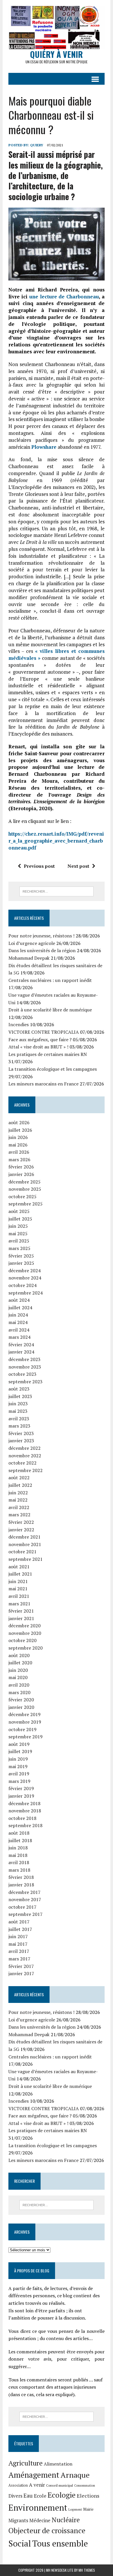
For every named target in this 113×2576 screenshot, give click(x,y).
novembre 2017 (25, 1899)
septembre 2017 (25, 1914)
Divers (15, 2496)
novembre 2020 (25, 1633)
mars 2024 (19, 1337)
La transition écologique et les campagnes (53, 1069)
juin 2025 (18, 1226)
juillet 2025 (20, 1219)
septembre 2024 (25, 1293)
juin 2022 (18, 1493)
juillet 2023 (20, 1396)
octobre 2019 (22, 1729)
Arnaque (75, 2475)
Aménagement (34, 2475)
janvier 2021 (21, 1618)
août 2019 (19, 1744)
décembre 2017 (24, 1892)
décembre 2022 (24, 1448)
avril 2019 (19, 1774)
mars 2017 (19, 1959)
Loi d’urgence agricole (32, 943)
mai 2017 (18, 1944)
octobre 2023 (22, 1374)
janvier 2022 (21, 1530)
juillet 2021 (20, 1574)
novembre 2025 (25, 1189)
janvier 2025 (21, 1263)
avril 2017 (19, 1951)
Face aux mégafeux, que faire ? (40, 1039)
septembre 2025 (25, 1204)
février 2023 (21, 1433)
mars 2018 (19, 1870)
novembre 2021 (25, 1544)
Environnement (38, 2507)
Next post (78, 866)
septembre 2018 (25, 1825)
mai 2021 (18, 1589)
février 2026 (21, 1167)
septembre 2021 (25, 1559)
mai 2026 (18, 1145)
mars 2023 (19, 1426)
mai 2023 (18, 1411)
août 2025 (19, 1211)
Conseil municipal (60, 2485)
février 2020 (21, 1700)
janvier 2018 (21, 1885)
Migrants (18, 2520)
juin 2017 (18, 1936)
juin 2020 (18, 1670)
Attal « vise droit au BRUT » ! (38, 1047)
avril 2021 (19, 1596)
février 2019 (21, 1788)
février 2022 (21, 1522)
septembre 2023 (25, 1382)
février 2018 (21, 1877)
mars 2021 (19, 1604)
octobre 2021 (22, 1552)
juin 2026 (18, 1137)
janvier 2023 (21, 1441)
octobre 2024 (22, 1285)
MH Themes (87, 2570)
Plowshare (44, 447)
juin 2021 (18, 1581)
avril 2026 (19, 1152)
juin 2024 (18, 1315)
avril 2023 (19, 1419)
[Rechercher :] (57, 891)
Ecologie (62, 2495)
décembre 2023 (24, 1359)
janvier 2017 (21, 1973)
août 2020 (19, 1655)
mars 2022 (19, 1515)
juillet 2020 (20, 1663)
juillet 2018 (20, 1840)
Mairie (88, 2509)
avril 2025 (19, 1241)
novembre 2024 (25, 1278)
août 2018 (19, 1833)
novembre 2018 (25, 1811)
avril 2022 (19, 1507)
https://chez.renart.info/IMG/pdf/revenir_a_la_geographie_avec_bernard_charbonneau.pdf (56, 841)
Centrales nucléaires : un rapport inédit (50, 980)
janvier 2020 (21, 1707)
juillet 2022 (20, 1485)
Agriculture (25, 2463)
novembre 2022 (25, 1456)
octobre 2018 (22, 1818)
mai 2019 (18, 1766)
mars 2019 (19, 1781)
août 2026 (19, 1122)
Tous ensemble (60, 2543)
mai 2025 (18, 1233)
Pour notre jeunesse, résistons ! (41, 936)
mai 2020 (18, 1677)
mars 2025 (19, 1248)
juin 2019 (18, 1759)
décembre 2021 (24, 1537)
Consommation (85, 2485)
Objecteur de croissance (47, 2530)
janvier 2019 (21, 1796)
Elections (88, 2496)
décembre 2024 (24, 1271)
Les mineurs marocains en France (43, 1084)
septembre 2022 (25, 1470)
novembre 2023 (25, 1367)
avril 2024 (19, 1330)
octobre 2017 (22, 1907)
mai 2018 (18, 1855)
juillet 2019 (20, 1751)
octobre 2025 (22, 1196)
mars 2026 (19, 1159)
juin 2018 (18, 1848)
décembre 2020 (24, 1626)
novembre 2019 (25, 1722)
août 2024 (19, 1300)
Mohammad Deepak (29, 958)
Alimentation (58, 2464)
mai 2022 (18, 1500)
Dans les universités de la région (42, 950)
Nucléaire (66, 2520)
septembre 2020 (25, 1648)
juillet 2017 (20, 1929)
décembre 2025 (24, 1182)
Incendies (19, 1024)
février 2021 (21, 1611)
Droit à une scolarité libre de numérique (50, 1010)
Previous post (39, 866)
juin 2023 (18, 1404)
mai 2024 (18, 1322)
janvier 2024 (21, 1352)
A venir (37, 2485)
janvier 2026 (21, 1174)
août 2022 (19, 1478)
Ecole (40, 2496)
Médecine (40, 2520)
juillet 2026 (20, 1130)
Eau (28, 2495)
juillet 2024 (20, 1308)
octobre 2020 (22, 1640)
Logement (75, 2509)
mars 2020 (19, 1692)
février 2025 (21, 1256)
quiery (37, 145)
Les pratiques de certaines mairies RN (48, 1054)
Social (20, 2543)
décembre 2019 (24, 1714)
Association (18, 2485)
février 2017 (21, 1966)
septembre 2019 (25, 1737)
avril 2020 (19, 1685)
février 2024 (21, 1345)
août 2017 (19, 1922)
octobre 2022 (22, 1463)
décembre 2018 (24, 1803)
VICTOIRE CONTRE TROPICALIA (44, 1032)
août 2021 (19, 1567)
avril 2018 (19, 1862)
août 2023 (19, 1389)
